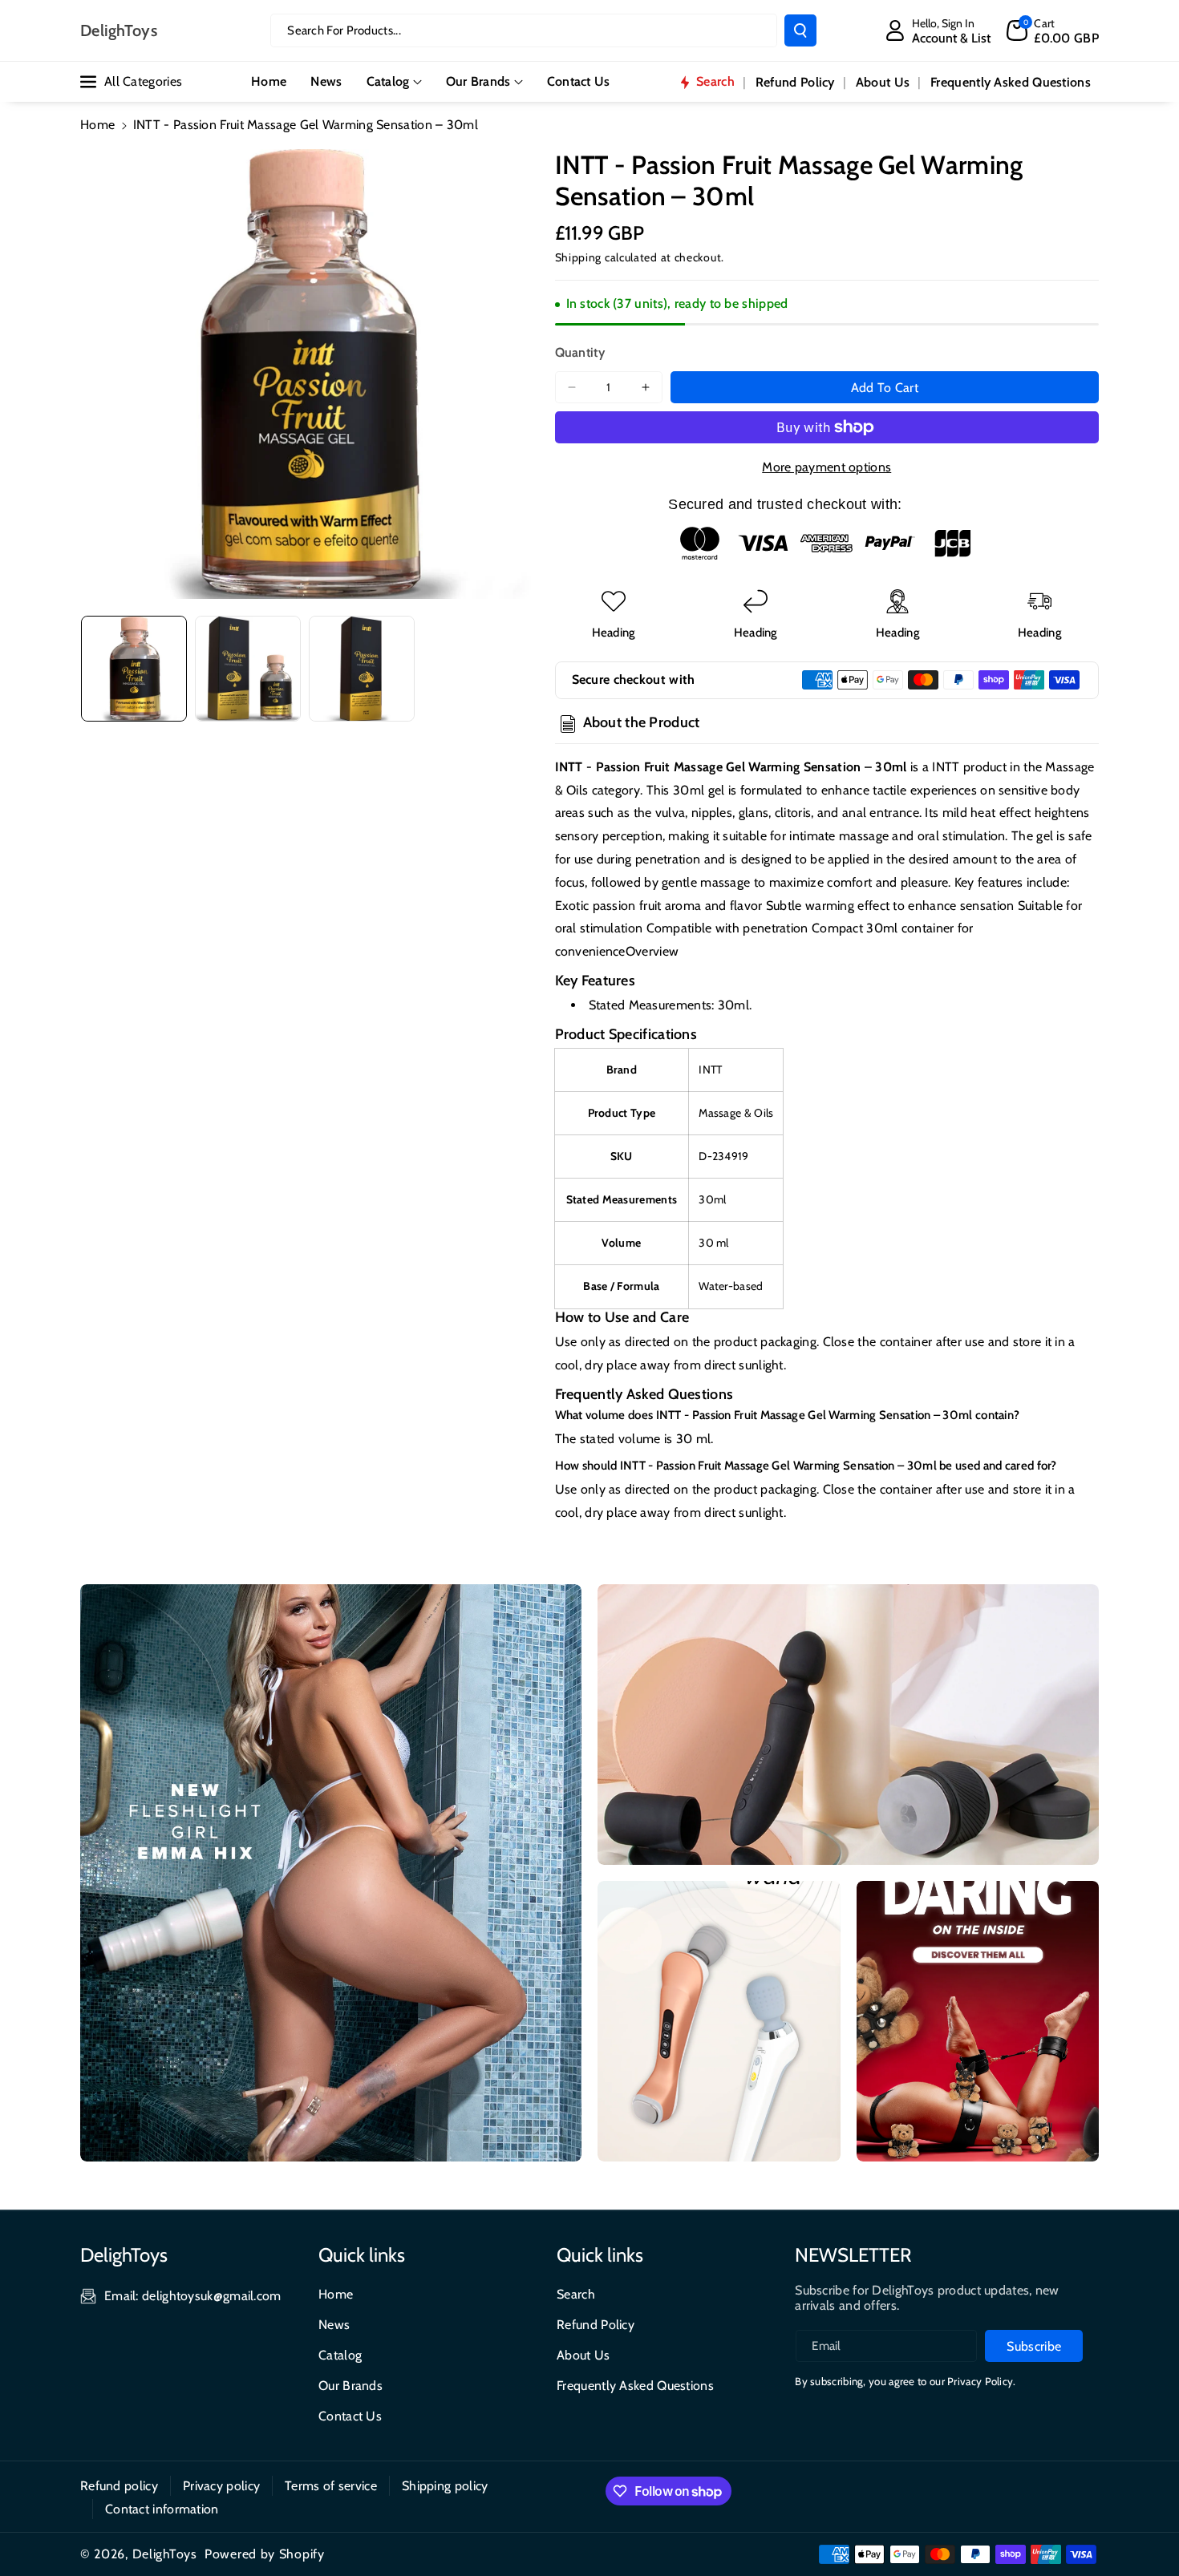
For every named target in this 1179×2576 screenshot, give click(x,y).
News (334, 2325)
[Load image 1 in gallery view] (134, 669)
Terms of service (331, 2486)
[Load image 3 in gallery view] (362, 669)
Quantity (580, 352)
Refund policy (119, 2486)
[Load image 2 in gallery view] (248, 669)
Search (576, 2294)
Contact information (162, 2509)
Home (97, 125)
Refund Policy (596, 2325)
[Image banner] (331, 1873)
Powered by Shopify (265, 2554)
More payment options (827, 467)
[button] (1053, 30)
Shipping (579, 257)
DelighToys (165, 2554)
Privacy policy (221, 2486)
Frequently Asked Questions (635, 2386)
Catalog (388, 81)
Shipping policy (445, 2486)
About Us (583, 2355)
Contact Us (350, 2416)
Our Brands (478, 81)
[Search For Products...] (800, 30)
